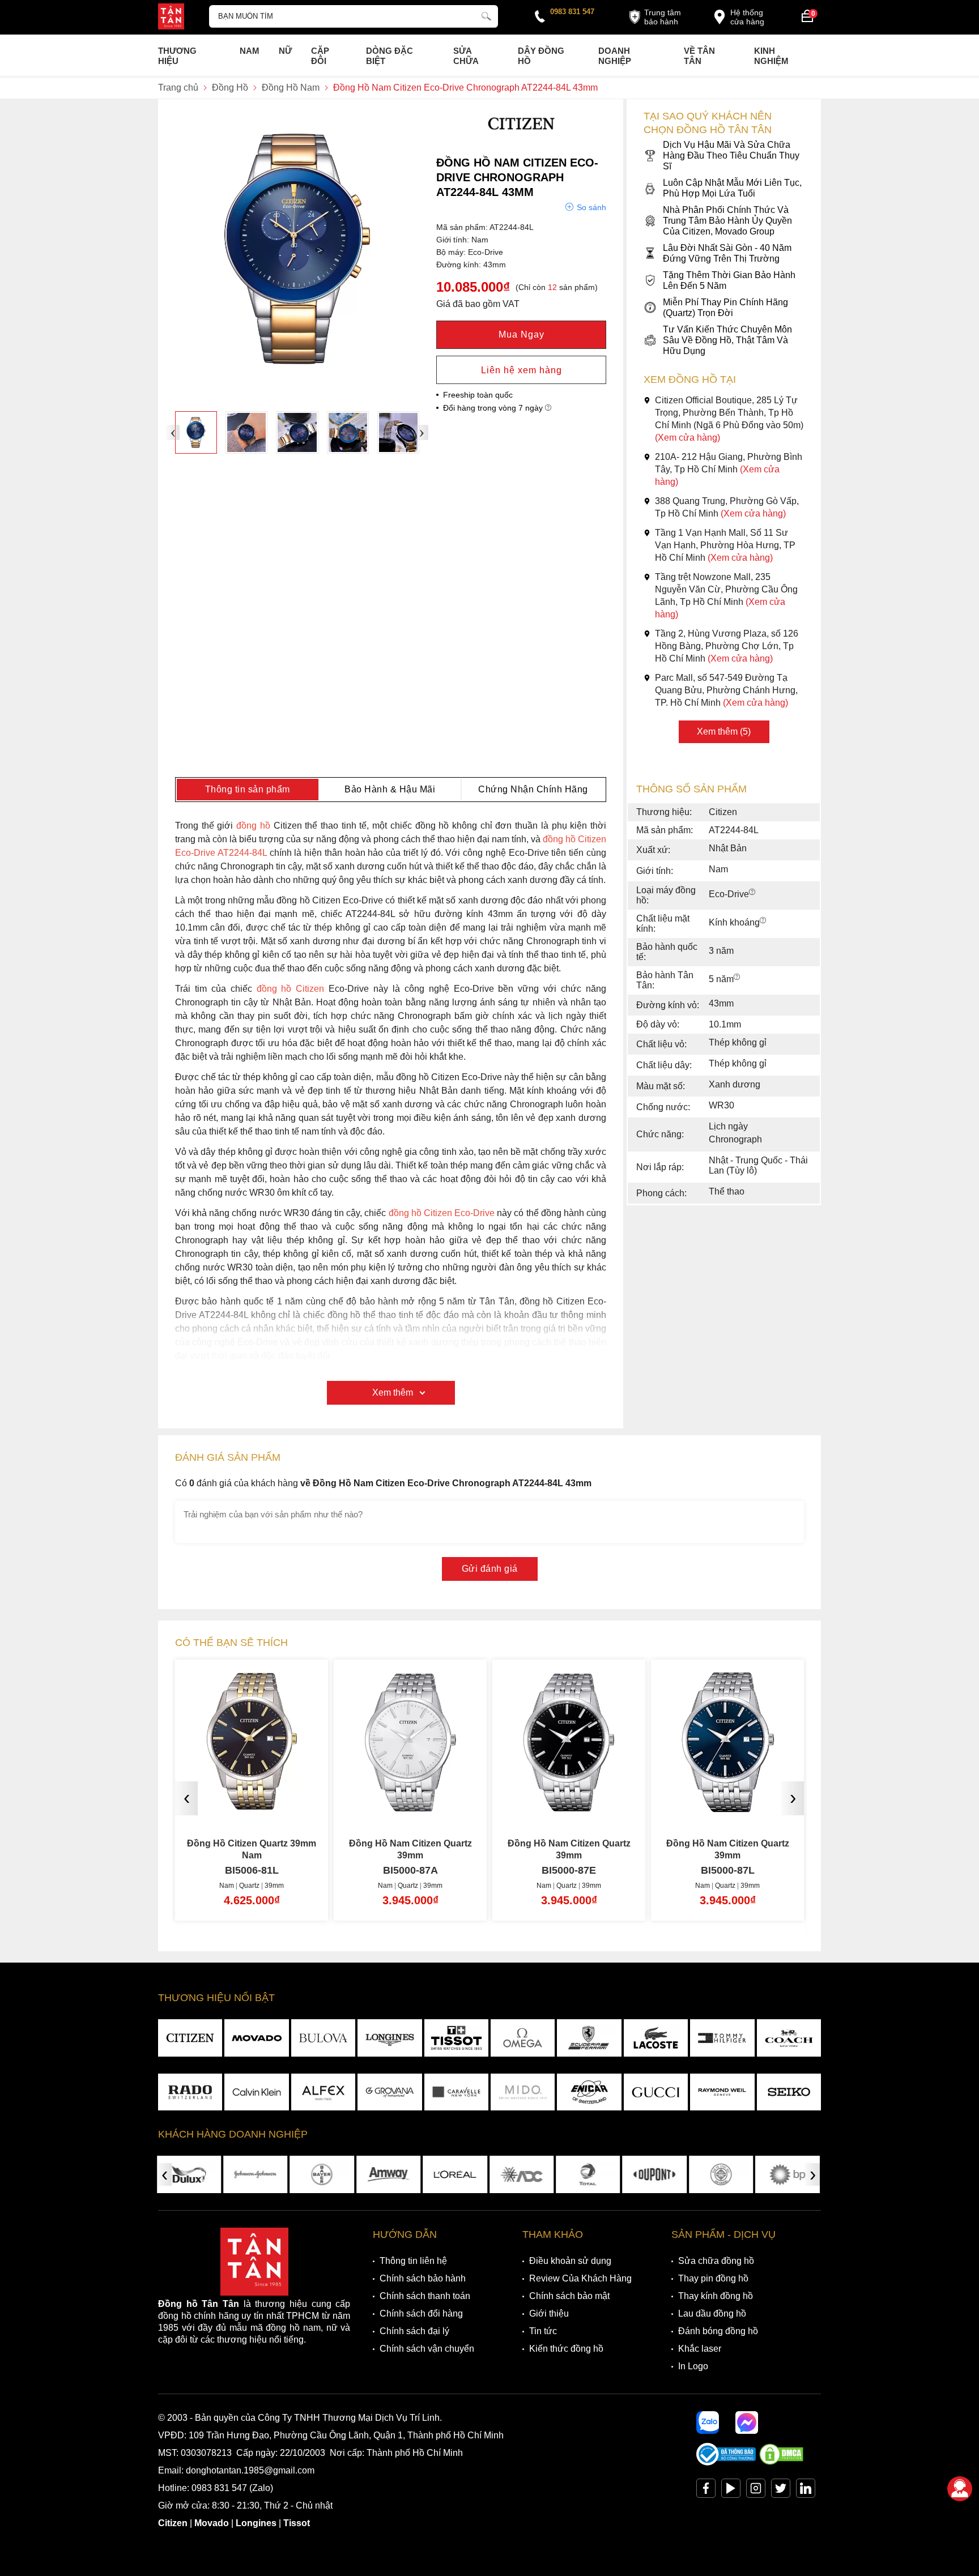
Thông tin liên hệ (413, 2261)
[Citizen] (521, 138)
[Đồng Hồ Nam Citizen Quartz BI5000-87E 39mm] (544, 1804)
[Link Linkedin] (806, 2491)
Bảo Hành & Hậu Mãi (390, 789)
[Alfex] (323, 2092)
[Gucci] (656, 2092)
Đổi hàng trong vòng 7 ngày (494, 408)
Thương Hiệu (177, 56)
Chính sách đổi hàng (421, 2313)
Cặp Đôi (320, 56)
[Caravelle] (456, 2092)
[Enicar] (589, 2092)
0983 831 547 (572, 12)
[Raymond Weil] (722, 2092)
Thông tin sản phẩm (248, 789)
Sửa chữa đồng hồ (716, 2261)
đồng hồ (253, 826)
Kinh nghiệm (771, 56)
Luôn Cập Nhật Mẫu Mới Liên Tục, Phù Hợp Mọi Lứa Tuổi (732, 188)
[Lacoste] (656, 2038)
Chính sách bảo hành (423, 2278)
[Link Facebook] (706, 2491)
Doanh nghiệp (615, 56)
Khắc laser (700, 2349)
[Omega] (523, 2038)
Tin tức (543, 2331)
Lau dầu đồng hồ (712, 2313)
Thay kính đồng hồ (716, 2296)
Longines (256, 2523)
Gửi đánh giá (490, 1569)
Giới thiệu (549, 2313)
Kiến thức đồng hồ (566, 2349)
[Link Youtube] (731, 2491)
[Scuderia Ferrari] (589, 2038)
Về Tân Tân (699, 56)
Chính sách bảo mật (569, 2296)
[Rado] (190, 2092)
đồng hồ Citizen (291, 989)
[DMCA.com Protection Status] (781, 2462)
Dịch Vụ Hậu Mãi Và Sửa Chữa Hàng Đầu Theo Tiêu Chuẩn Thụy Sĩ (731, 155)
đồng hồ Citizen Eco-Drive (442, 1213)
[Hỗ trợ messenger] (747, 2423)
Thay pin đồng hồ (713, 2278)
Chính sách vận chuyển (427, 2349)
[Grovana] (390, 2092)
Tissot (297, 2523)
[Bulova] (323, 2038)
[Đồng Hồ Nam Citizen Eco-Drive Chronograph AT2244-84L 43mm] (196, 432)
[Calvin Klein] (256, 2092)
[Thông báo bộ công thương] (726, 2462)
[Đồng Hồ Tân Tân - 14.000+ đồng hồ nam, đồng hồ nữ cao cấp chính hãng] (171, 18)
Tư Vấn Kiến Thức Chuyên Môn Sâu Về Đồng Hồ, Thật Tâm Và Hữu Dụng (727, 340)
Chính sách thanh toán (425, 2296)
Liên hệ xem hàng (522, 370)
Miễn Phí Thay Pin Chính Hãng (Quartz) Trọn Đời (725, 308)
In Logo (693, 2366)
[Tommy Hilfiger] (722, 2038)
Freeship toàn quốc (478, 395)
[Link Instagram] (756, 2491)
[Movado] (256, 2038)
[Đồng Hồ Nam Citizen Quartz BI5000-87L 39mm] (703, 1804)
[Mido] (523, 2092)
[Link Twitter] (781, 2491)
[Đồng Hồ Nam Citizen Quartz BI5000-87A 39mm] (386, 1804)
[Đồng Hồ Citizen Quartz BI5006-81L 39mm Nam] (227, 1804)
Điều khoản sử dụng (570, 2261)
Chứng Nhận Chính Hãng (533, 789)
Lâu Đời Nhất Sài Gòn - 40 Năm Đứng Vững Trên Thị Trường (727, 253)
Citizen (173, 2523)
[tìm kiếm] (486, 15)
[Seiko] (789, 2092)
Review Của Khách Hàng (580, 2278)
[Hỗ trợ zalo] (708, 2423)
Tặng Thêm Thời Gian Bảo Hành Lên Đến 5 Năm (729, 280)
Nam (250, 51)
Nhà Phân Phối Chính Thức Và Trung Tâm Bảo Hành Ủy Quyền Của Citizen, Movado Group (727, 221)
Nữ (285, 51)
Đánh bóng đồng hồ (718, 2331)
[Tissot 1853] (456, 2038)
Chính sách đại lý (414, 2331)
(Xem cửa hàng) (688, 438)
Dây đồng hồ (541, 56)
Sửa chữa (466, 56)
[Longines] (390, 2038)
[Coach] (789, 2038)
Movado (212, 2523)
